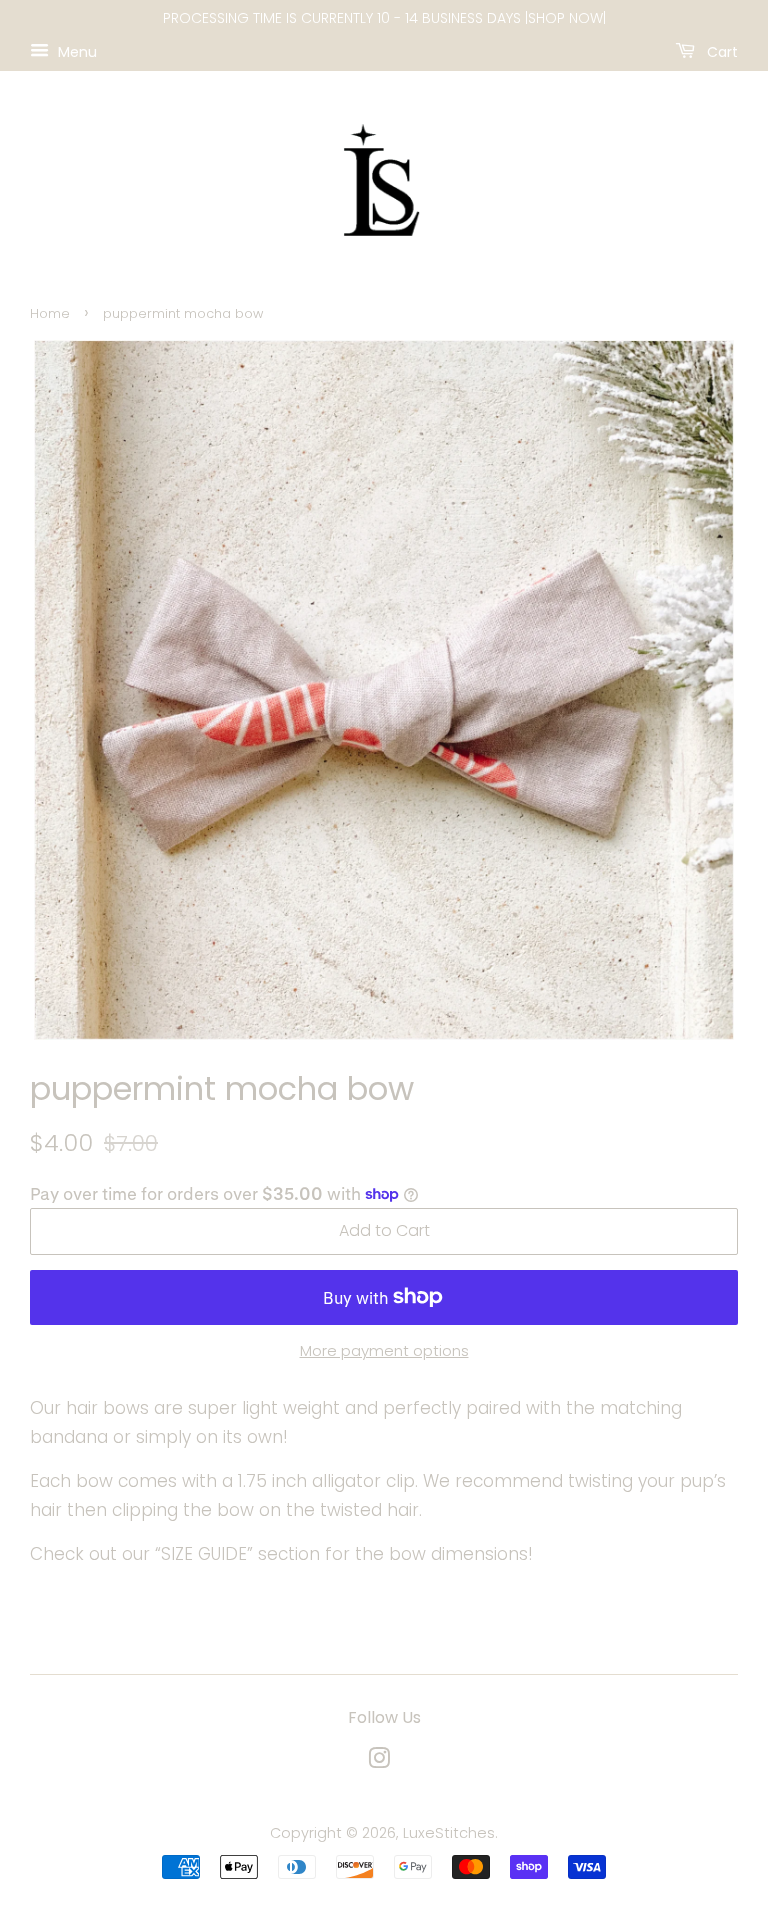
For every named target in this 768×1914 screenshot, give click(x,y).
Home (50, 313)
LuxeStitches (449, 1833)
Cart (720, 51)
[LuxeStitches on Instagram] (379, 1762)
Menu (75, 51)
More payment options (384, 1350)
